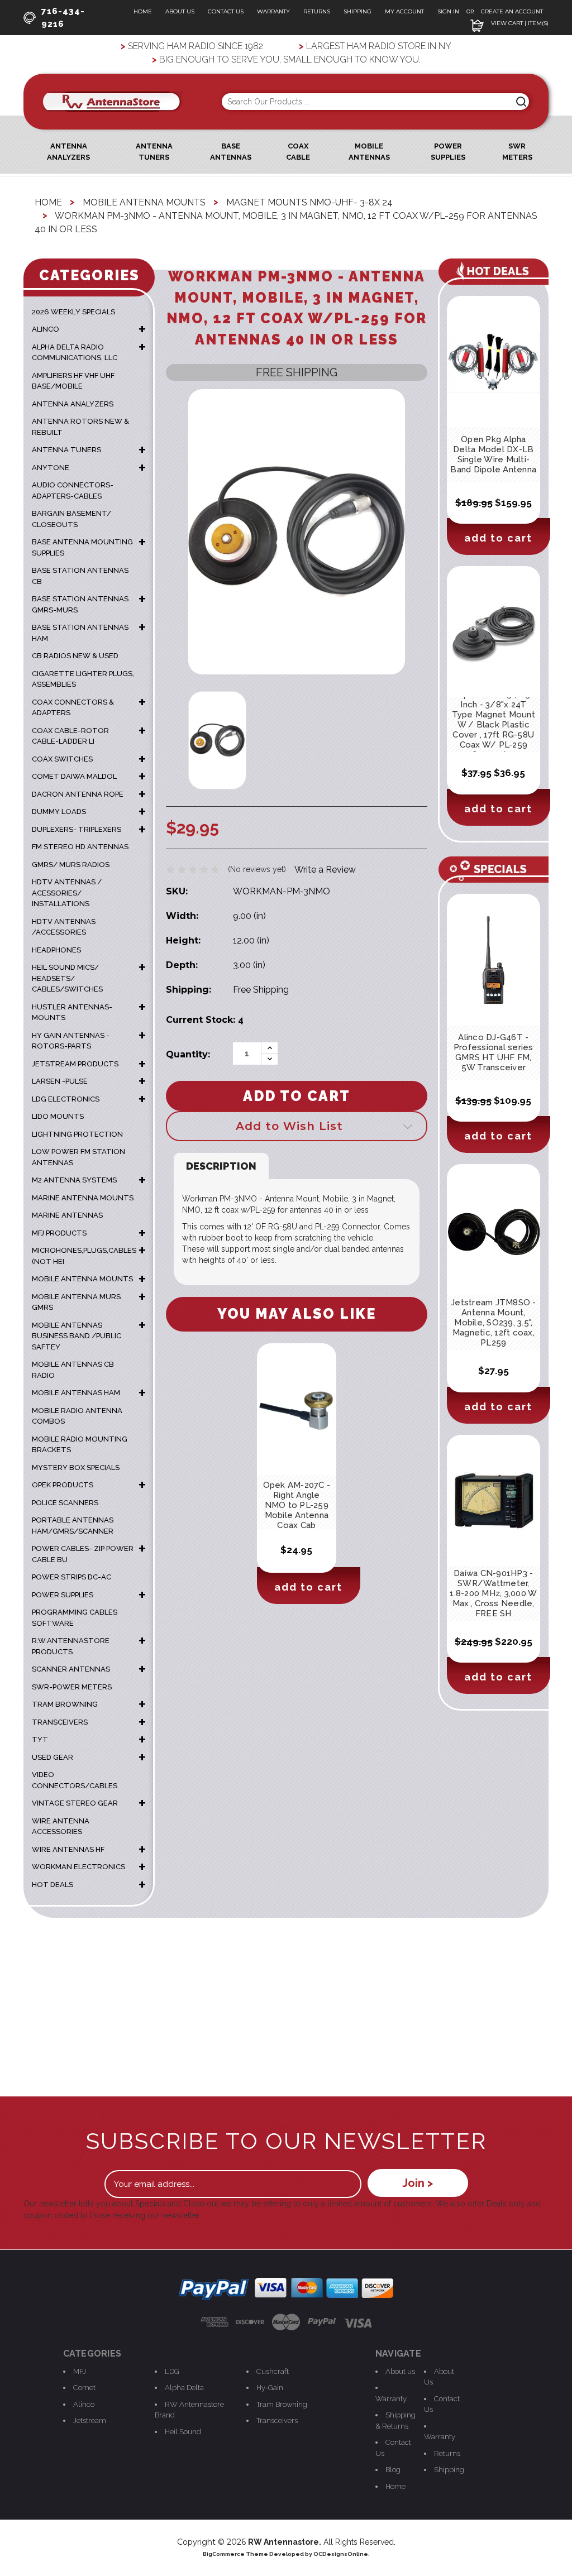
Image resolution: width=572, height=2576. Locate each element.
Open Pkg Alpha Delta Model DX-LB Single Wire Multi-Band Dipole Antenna (493, 454)
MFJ (80, 2371)
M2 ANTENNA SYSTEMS (74, 1180)
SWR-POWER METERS (72, 1687)
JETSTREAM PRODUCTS (75, 1064)
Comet (84, 2388)
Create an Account (512, 11)
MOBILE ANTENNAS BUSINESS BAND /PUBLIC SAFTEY (77, 1336)
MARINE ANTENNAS (67, 1215)
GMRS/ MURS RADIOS (71, 865)
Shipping (357, 11)
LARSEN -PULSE (60, 1081)
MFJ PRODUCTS (59, 1233)
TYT (40, 1739)
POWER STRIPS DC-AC (71, 1577)
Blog (393, 2470)
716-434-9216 (63, 18)
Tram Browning (282, 2404)
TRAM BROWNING (65, 1704)
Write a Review (325, 870)
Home (143, 11)
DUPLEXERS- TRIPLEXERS (77, 829)
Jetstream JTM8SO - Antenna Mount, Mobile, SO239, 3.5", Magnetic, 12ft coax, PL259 (494, 1323)
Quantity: (188, 1054)
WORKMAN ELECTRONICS (78, 1867)
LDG (172, 2371)
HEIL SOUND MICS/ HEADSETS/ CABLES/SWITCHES (67, 978)
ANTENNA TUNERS (66, 450)
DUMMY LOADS (59, 811)
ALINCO (46, 329)
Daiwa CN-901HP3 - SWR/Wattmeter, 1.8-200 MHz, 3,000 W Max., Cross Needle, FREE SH (493, 1593)
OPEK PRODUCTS (63, 1485)
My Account (404, 11)
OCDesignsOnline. (342, 2554)
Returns (317, 11)
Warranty (273, 11)
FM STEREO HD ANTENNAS (80, 847)
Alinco (84, 2404)
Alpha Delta (184, 2388)
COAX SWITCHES (62, 759)
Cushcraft (273, 2371)
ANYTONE (51, 468)
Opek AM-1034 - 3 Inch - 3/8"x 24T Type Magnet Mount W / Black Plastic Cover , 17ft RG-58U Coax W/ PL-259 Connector (494, 725)
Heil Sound (183, 2432)
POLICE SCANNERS (65, 1503)
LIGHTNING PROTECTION (77, 1134)
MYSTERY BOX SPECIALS (76, 1467)
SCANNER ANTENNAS (71, 1669)
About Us (180, 11)
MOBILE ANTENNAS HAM (76, 1393)
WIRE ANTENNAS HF (68, 1849)
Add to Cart (308, 1587)
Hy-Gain (270, 2388)
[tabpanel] (296, 1474)
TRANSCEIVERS (60, 1722)
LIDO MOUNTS (58, 1116)
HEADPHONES (56, 950)
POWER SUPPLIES (63, 1595)
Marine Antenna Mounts (83, 1198)
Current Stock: (205, 1020)
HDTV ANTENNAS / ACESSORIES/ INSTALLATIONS (67, 893)
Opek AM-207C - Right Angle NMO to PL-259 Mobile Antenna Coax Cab (297, 1505)
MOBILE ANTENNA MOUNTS (82, 1279)
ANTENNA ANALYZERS (73, 404)
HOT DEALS (53, 1885)
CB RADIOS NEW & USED (75, 656)
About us (400, 2371)
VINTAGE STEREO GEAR (75, 1803)
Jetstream (90, 2421)
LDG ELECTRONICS (66, 1099)
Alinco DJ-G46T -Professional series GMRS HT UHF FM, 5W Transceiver (494, 1052)
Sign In (449, 11)
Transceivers (277, 2421)
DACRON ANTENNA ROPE (78, 794)
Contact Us (226, 11)
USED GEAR (53, 1757)
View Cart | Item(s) (519, 23)
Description (221, 1166)
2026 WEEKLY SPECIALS (73, 312)
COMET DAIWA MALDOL (74, 776)
